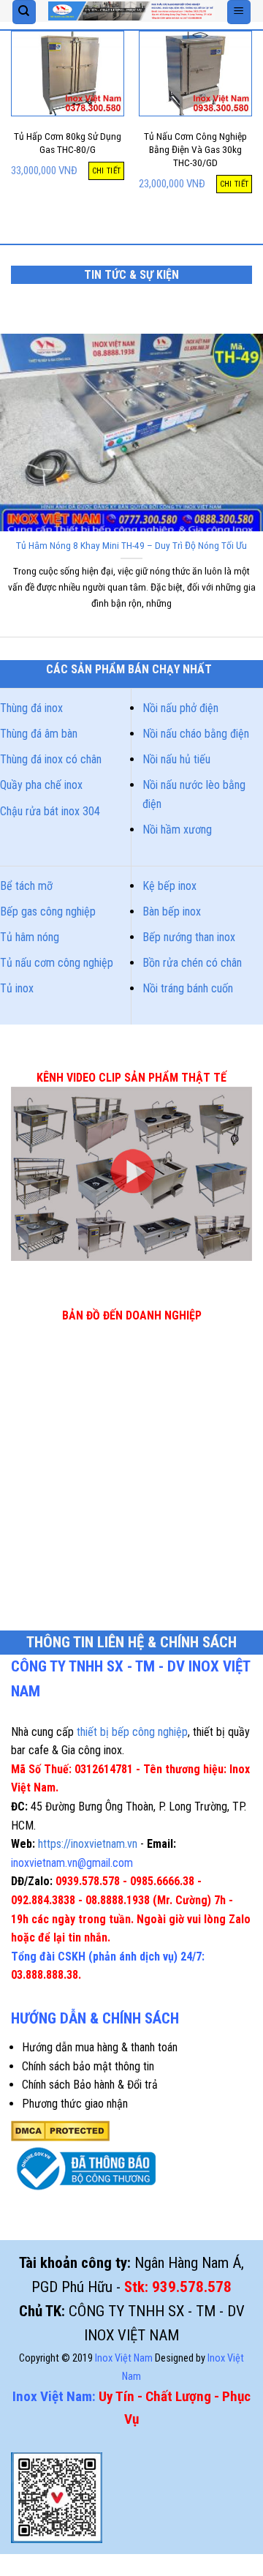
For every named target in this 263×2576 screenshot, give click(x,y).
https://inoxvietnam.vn (88, 1844)
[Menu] (239, 12)
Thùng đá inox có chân (51, 759)
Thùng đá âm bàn (39, 734)
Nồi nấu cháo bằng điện (196, 734)
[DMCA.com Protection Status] (60, 2130)
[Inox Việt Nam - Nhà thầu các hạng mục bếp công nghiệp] (131, 11)
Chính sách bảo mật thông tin (88, 2066)
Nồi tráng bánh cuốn (188, 988)
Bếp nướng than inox (189, 937)
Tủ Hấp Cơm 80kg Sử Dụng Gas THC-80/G (68, 143)
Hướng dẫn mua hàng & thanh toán (100, 2047)
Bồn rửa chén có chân (192, 963)
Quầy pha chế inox (41, 785)
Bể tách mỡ (26, 886)
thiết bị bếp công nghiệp (132, 1732)
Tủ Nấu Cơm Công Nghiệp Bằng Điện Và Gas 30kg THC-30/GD (195, 149)
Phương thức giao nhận (75, 2104)
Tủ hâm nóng (30, 937)
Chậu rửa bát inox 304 (50, 811)
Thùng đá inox (31, 708)
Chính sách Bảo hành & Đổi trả (90, 2085)
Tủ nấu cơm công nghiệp (57, 963)
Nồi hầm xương (177, 830)
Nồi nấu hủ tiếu (176, 759)
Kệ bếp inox (169, 886)
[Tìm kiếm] (24, 12)
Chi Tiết (107, 171)
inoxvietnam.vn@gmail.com (72, 1863)
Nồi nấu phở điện (180, 708)
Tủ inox (17, 988)
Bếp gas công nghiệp (48, 911)
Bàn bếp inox (172, 911)
